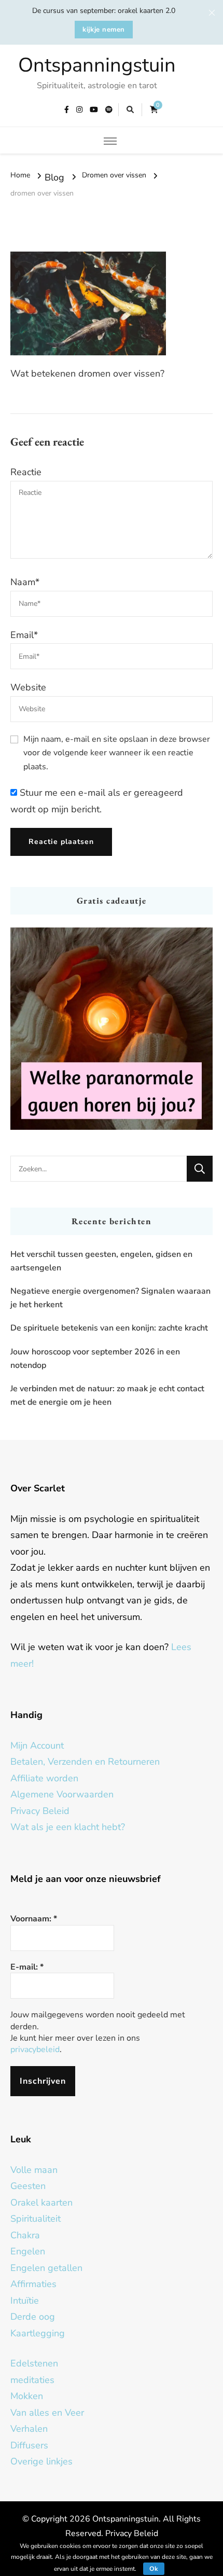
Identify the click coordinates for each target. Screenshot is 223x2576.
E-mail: (27, 1967)
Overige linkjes (41, 2461)
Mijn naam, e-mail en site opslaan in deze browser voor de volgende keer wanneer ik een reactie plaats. (117, 753)
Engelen (28, 2251)
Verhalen (29, 2429)
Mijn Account (37, 1746)
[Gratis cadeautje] (112, 1029)
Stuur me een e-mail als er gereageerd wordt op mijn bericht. (97, 801)
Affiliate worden (44, 1778)
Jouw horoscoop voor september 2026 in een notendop (95, 1359)
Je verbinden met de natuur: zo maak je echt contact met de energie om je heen (107, 1395)
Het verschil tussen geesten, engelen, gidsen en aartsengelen (101, 1261)
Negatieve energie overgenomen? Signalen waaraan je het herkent (110, 1298)
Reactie (26, 472)
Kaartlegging (38, 2333)
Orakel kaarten (41, 2203)
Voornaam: (34, 1919)
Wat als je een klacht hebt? (68, 1827)
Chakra (25, 2235)
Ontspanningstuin (97, 65)
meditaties (32, 2380)
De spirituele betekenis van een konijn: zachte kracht (109, 1328)
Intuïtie (25, 2301)
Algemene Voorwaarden (62, 1794)
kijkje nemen (104, 30)
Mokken (27, 2396)
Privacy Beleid (40, 1811)
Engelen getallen (46, 2268)
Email (24, 635)
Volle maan (34, 2170)
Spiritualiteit (36, 2219)
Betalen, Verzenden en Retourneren (85, 1762)
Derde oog (33, 2317)
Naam (25, 582)
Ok (154, 2569)
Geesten (28, 2186)
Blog (54, 177)
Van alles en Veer (47, 2413)
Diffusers (29, 2445)
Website (28, 687)
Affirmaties (33, 2284)
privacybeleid (35, 2049)
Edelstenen (34, 2363)
